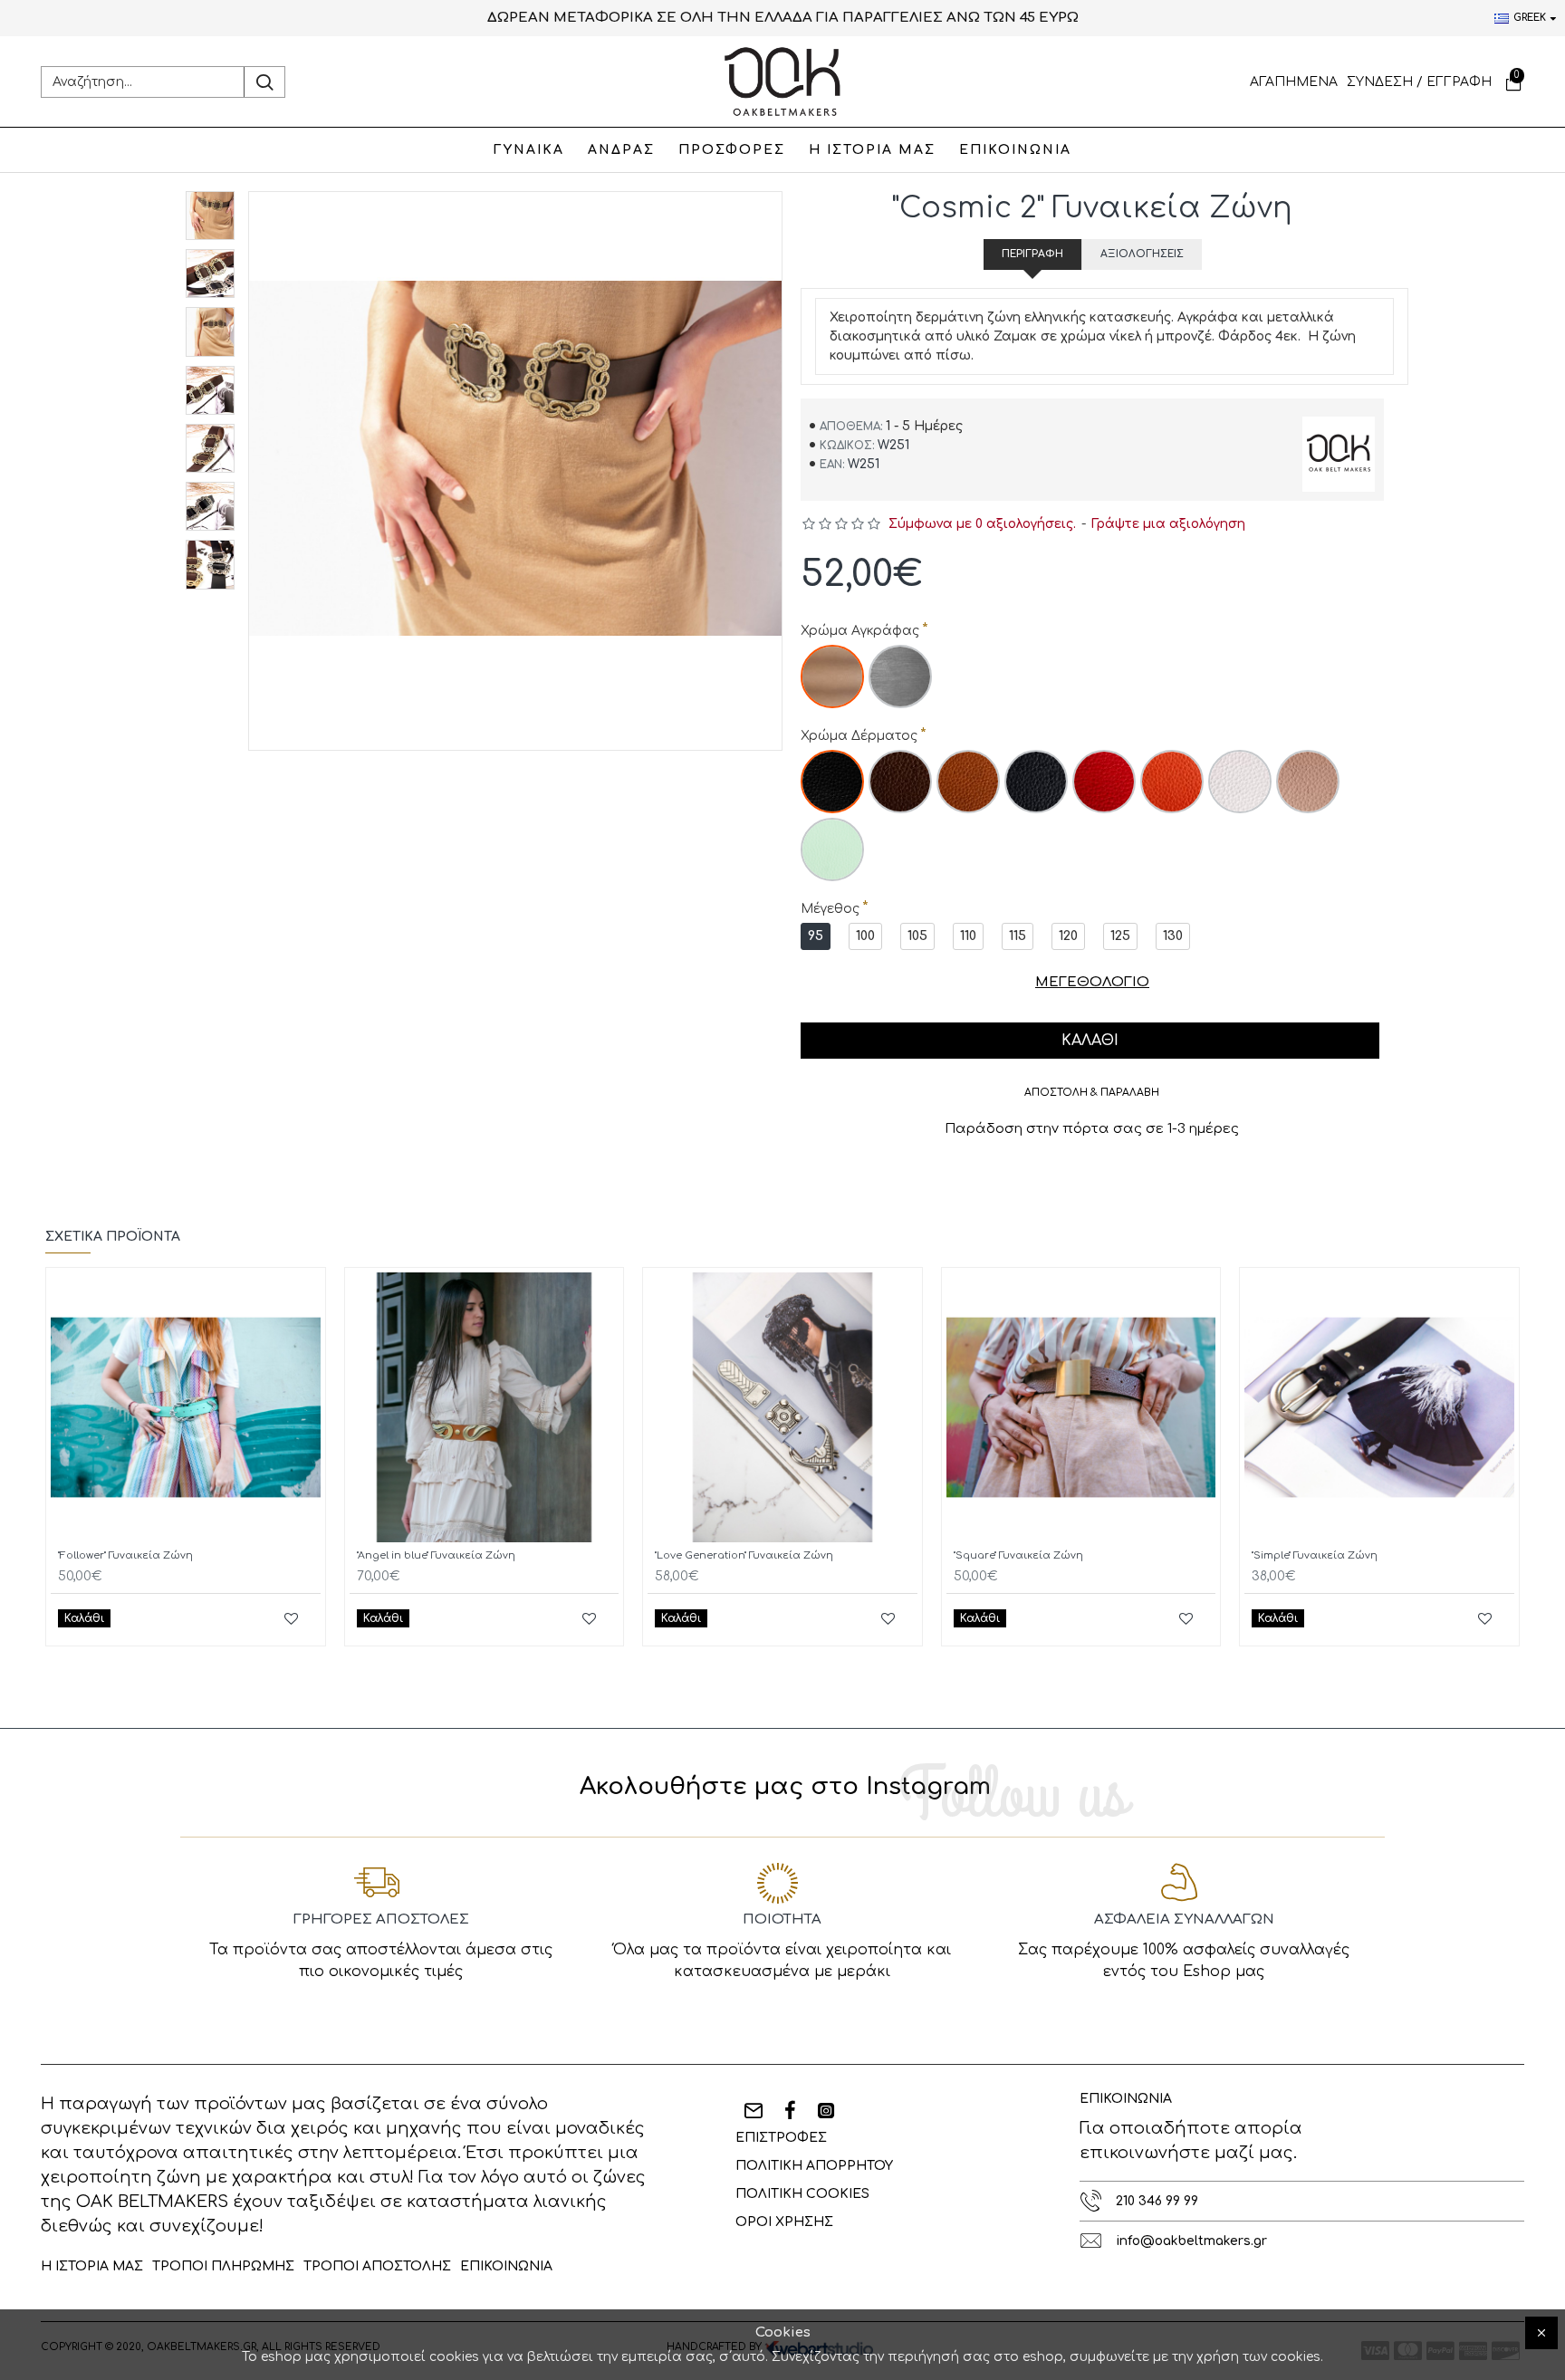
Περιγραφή (1032, 254)
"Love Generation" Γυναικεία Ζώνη (744, 1555)
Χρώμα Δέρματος (859, 736)
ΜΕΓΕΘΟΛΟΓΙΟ (1092, 982)
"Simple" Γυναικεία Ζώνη (1315, 1555)
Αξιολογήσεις (1142, 254)
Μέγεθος (830, 909)
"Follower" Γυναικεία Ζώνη (125, 1555)
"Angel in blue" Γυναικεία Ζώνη (436, 1555)
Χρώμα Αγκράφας (860, 631)
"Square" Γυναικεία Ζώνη (1018, 1555)
